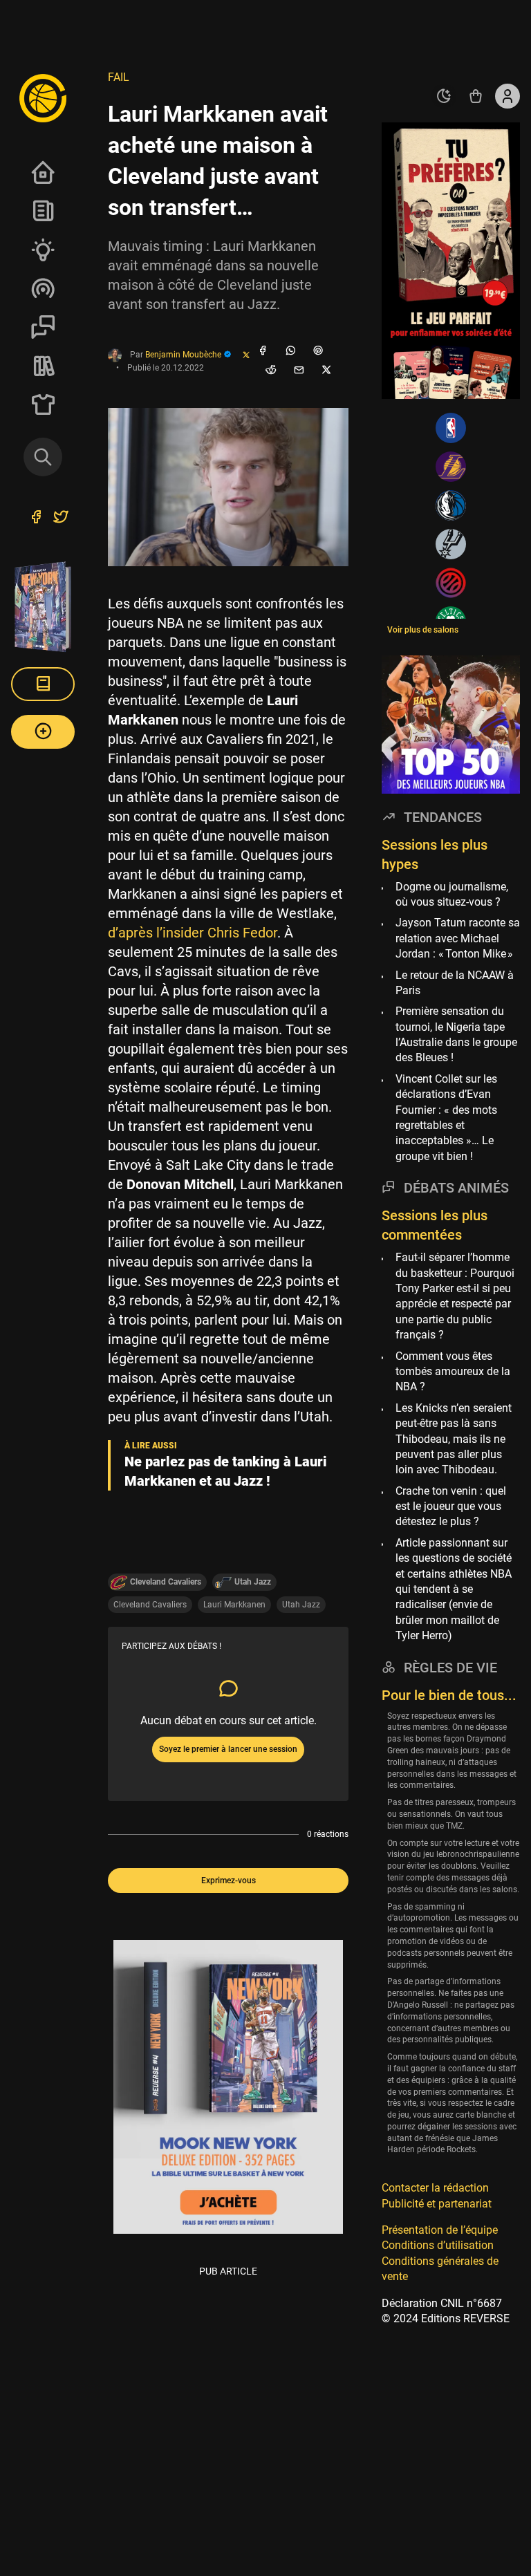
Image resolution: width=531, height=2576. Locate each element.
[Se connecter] (507, 96)
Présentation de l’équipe (440, 2230)
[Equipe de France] (451, 583)
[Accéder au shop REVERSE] (476, 96)
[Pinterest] (318, 351)
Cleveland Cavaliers (150, 1605)
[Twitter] (61, 519)
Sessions (43, 327)
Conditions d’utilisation (438, 2245)
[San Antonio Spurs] (451, 544)
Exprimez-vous (229, 1880)
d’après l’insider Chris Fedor (193, 933)
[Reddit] (271, 371)
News (43, 211)
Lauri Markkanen (234, 1605)
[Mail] (299, 371)
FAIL (119, 77)
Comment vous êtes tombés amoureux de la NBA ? (453, 1372)
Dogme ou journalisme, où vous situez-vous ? (452, 894)
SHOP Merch (43, 404)
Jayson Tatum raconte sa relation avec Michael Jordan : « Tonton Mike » (458, 938)
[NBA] (451, 428)
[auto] (444, 96)
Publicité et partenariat (437, 2204)
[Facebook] (263, 351)
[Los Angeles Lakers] (451, 467)
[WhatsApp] (290, 351)
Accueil (43, 172)
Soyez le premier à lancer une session (228, 1749)
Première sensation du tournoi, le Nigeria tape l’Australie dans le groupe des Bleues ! (456, 1034)
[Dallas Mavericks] (451, 505)
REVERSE (43, 366)
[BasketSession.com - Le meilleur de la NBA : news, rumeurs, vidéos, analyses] (43, 97)
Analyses (43, 250)
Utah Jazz (301, 1605)
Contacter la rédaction (435, 2188)
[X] (326, 371)
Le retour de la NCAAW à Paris (455, 983)
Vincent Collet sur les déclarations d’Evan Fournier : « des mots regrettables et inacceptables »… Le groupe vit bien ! (446, 1118)
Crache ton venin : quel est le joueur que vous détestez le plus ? (451, 1506)
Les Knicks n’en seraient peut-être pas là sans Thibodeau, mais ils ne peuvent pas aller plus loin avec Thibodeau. (454, 1439)
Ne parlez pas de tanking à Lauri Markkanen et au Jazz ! (226, 1471)
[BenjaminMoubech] (246, 356)
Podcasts (43, 288)
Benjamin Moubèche (184, 355)
